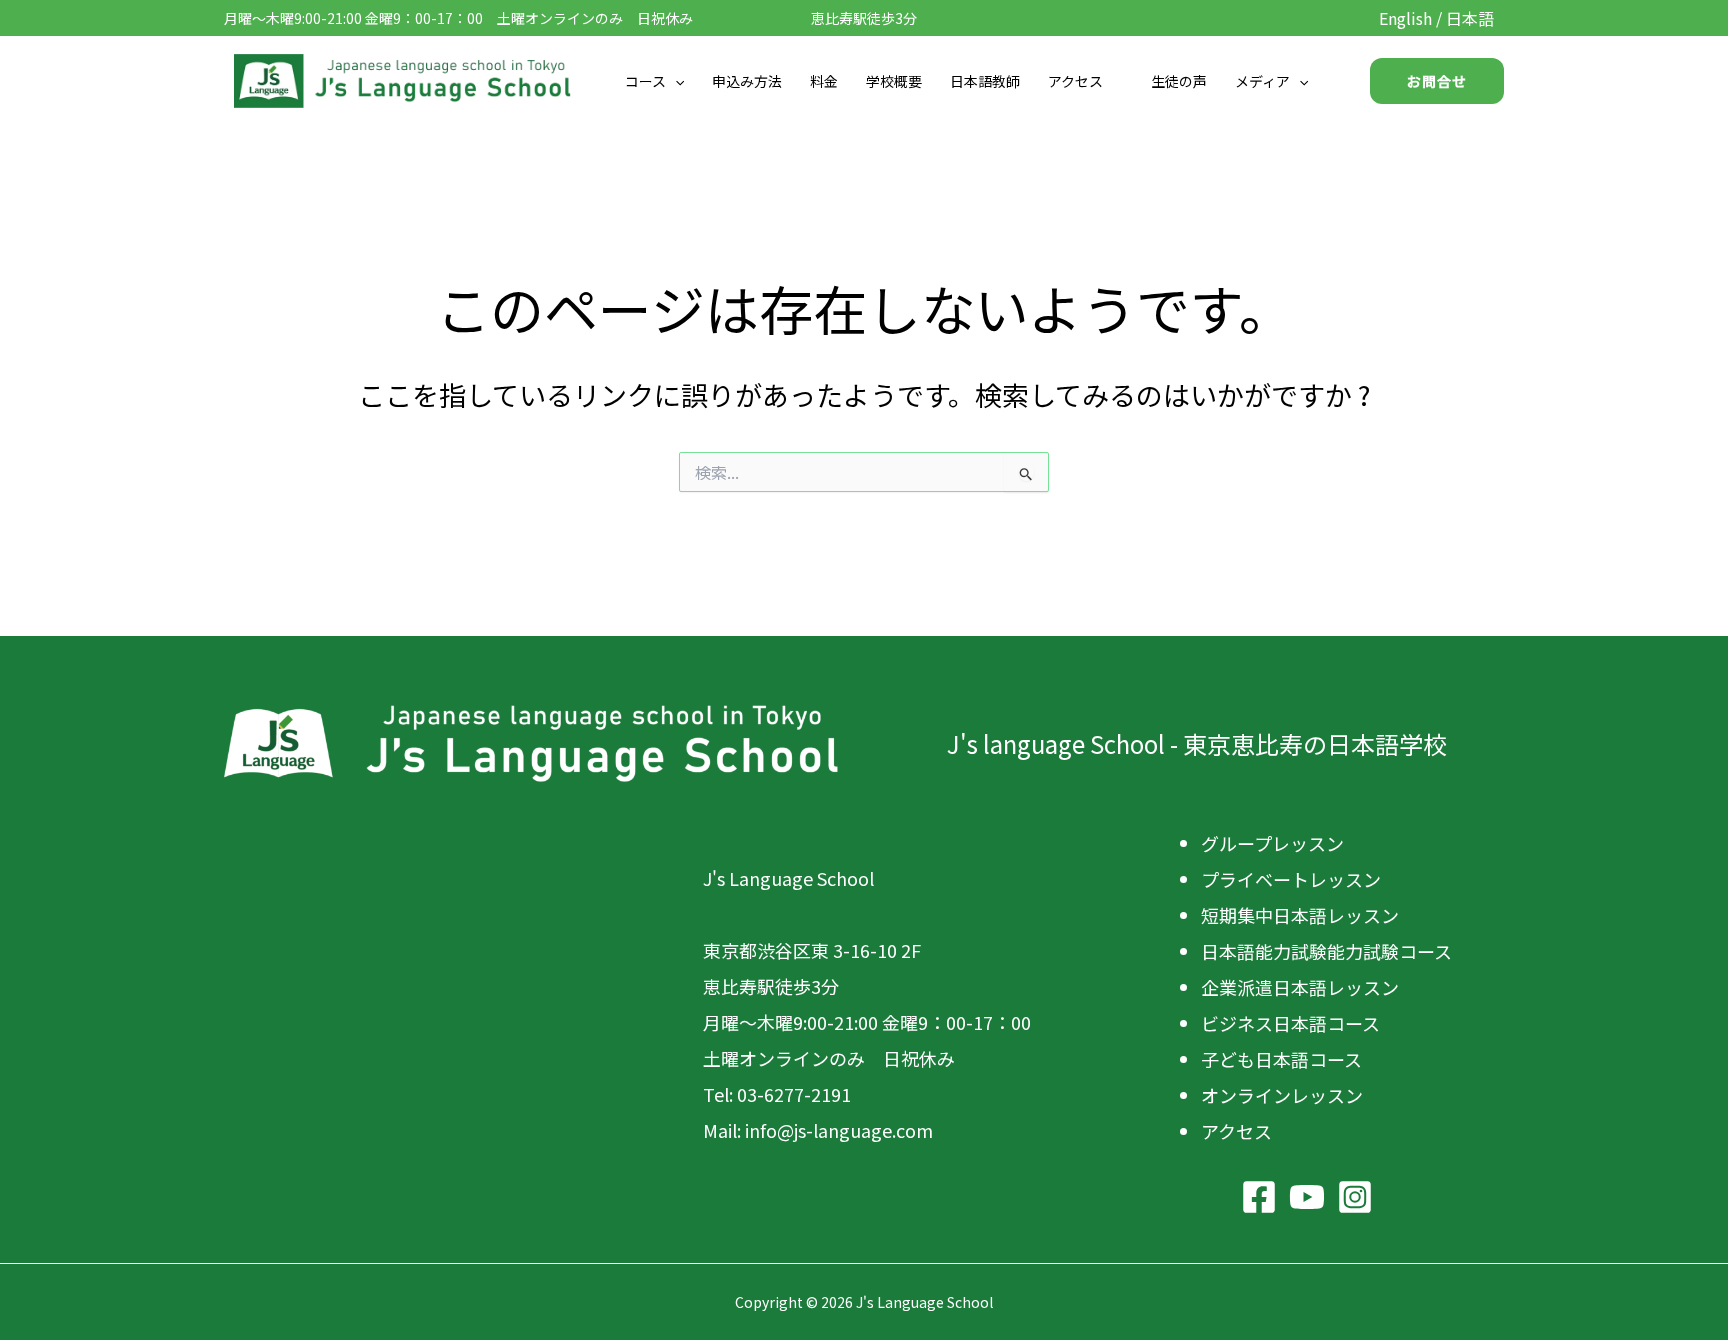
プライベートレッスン (1291, 879)
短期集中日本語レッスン (1300, 915)
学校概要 (894, 81)
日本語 (1470, 18)
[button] (675, 81)
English (1405, 18)
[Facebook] (1259, 1197)
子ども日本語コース (1281, 1059)
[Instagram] (1355, 1197)
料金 (824, 81)
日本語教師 (985, 81)
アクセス (1075, 81)
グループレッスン (1272, 843)
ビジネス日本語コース (1290, 1023)
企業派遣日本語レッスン (1300, 987)
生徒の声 (1179, 81)
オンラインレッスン (1282, 1095)
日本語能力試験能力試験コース (1326, 951)
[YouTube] (1307, 1197)
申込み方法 (747, 81)
